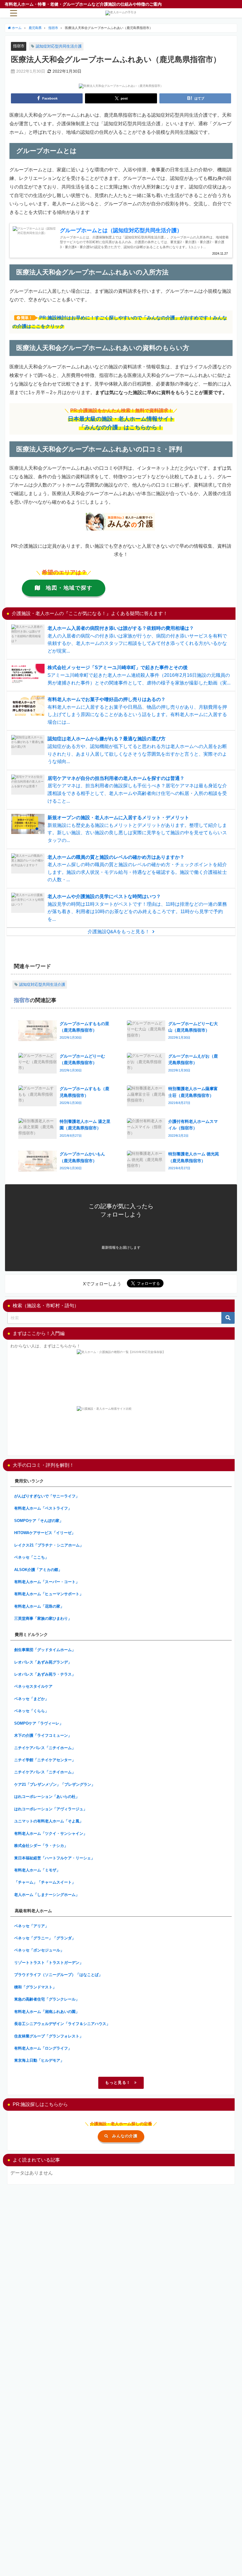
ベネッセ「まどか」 (31, 1699)
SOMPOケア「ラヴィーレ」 (39, 1723)
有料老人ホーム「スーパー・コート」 (47, 1582)
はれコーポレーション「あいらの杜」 (47, 1797)
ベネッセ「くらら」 (31, 1711)
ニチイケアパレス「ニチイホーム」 (45, 1748)
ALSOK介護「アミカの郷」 (38, 1570)
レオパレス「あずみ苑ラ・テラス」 (45, 1674)
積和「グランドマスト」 (35, 1987)
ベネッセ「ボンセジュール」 (39, 1950)
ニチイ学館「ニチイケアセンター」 (45, 1760)
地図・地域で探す (69, 588)
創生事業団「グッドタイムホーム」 (45, 1650)
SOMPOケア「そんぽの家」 (39, 1521)
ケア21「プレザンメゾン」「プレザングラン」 (55, 1784)
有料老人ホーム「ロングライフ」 (43, 2048)
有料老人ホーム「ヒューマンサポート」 (49, 1594)
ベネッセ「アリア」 (31, 1926)
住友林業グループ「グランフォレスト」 (49, 2036)
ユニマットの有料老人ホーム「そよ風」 (49, 1821)
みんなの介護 (125, 2136)
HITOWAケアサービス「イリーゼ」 (45, 1533)
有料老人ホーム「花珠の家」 (39, 1606)
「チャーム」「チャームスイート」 (45, 1882)
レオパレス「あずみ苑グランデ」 (43, 1662)
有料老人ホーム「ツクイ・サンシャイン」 (51, 1833)
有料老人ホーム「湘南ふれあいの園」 (47, 2012)
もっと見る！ (118, 2083)
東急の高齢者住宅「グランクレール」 (47, 1999)
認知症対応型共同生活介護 (59, 46)
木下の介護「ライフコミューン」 (43, 1735)
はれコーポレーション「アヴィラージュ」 (51, 1809)
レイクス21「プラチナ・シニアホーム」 (49, 1545)
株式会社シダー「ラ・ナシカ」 (41, 1846)
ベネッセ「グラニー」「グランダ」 (45, 1938)
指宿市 (19, 46)
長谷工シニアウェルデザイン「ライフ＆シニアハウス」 (62, 2024)
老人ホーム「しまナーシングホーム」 (47, 1895)
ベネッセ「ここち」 (31, 1557)
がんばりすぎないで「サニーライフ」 (47, 1496)
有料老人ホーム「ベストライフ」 (43, 1508)
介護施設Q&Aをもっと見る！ (119, 931)
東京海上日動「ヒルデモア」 (39, 2060)
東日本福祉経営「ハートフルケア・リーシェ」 (54, 1858)
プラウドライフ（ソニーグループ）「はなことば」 (58, 1975)
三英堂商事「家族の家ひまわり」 (43, 1618)
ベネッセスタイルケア (33, 1686)
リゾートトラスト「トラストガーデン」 (49, 1963)
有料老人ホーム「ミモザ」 (37, 1870)
